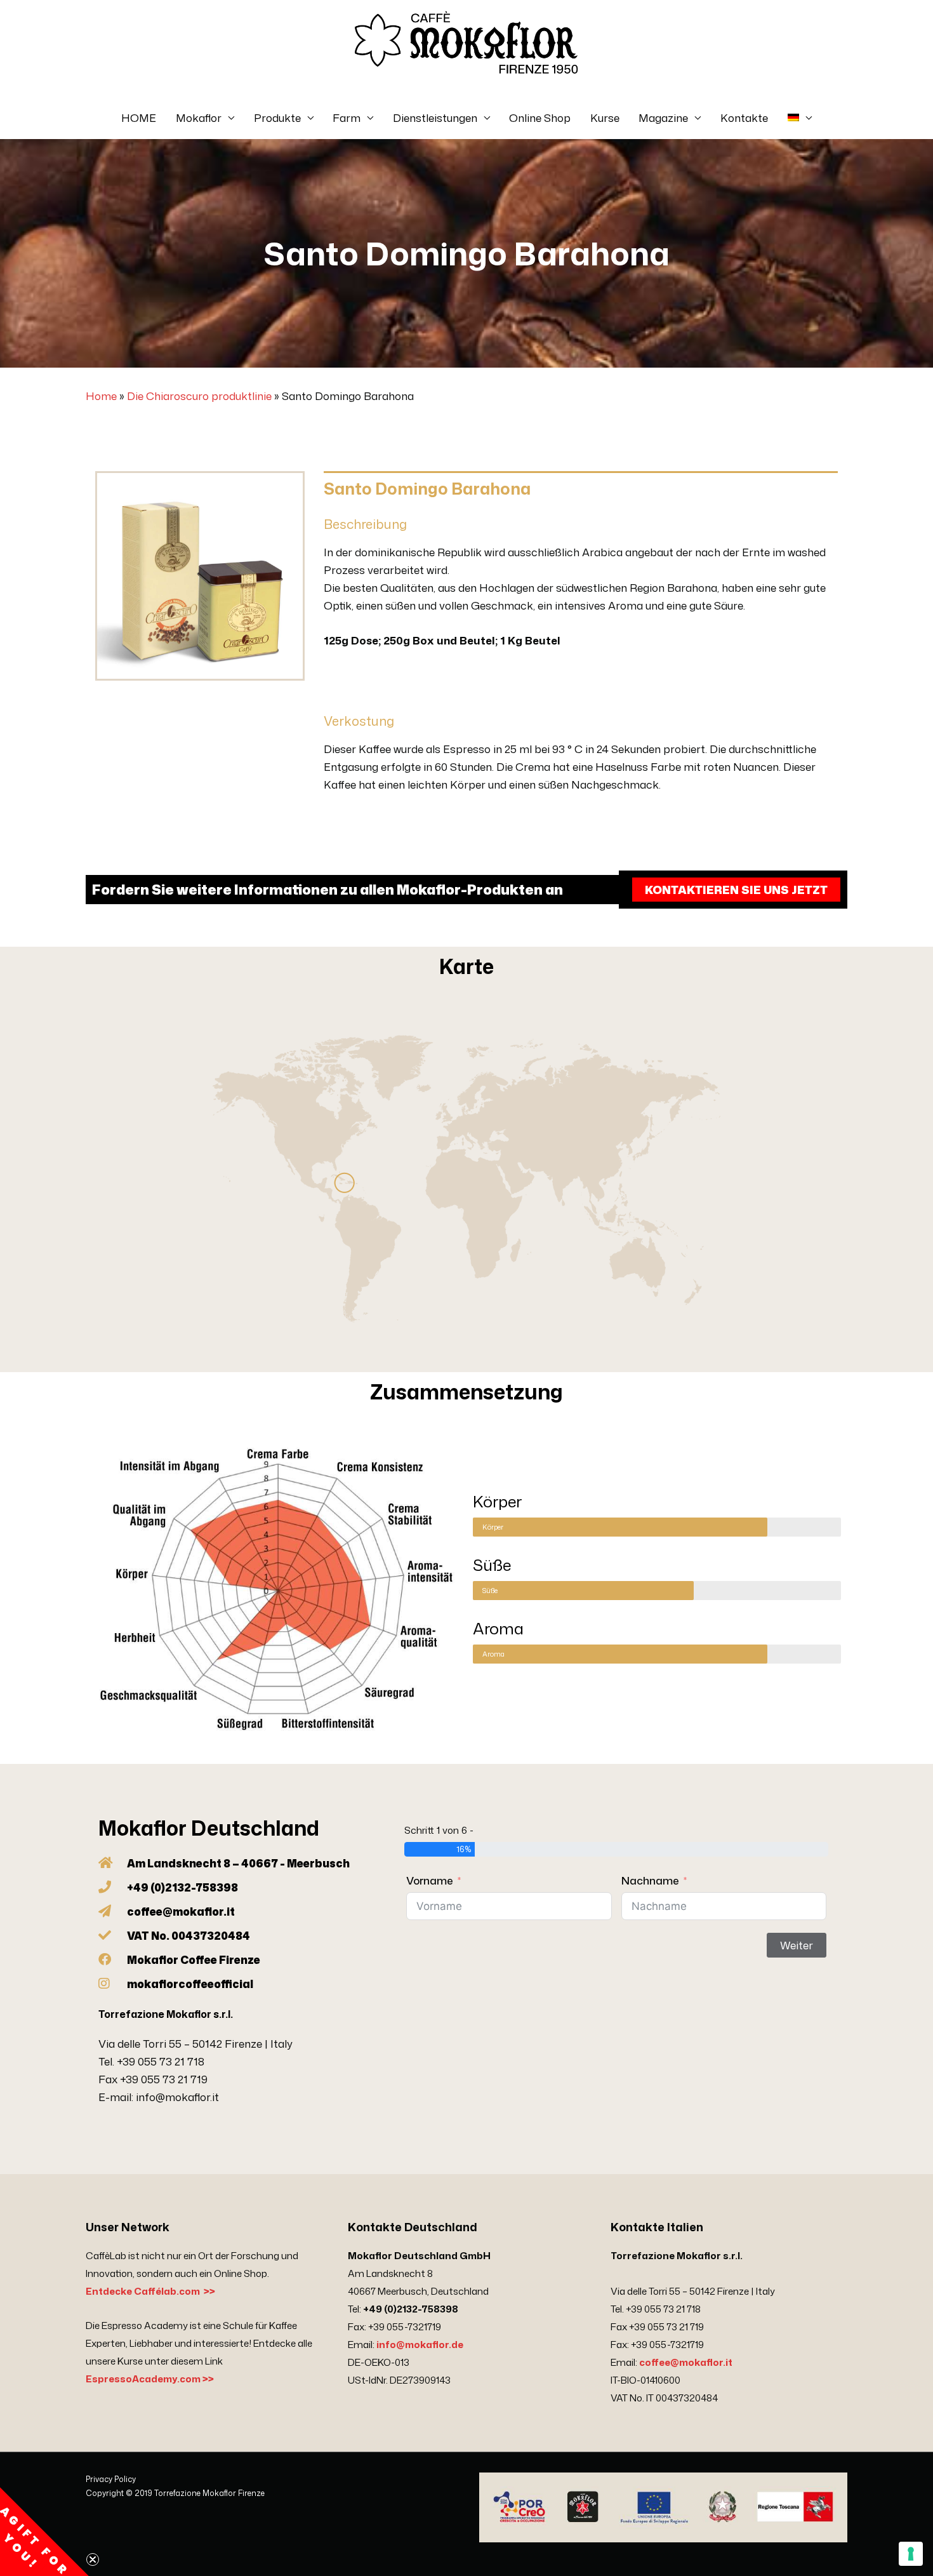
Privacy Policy (111, 2479)
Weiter (797, 1945)
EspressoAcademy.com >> (150, 2379)
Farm (347, 117)
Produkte (277, 117)
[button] (44, 2532)
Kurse (605, 117)
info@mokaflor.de (420, 2345)
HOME (139, 117)
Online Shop (540, 117)
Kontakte (744, 117)
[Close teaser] (93, 2559)
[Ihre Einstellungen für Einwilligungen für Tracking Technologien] (911, 2554)
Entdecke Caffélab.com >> (150, 2291)
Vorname (430, 1880)
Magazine (663, 117)
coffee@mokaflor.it (686, 2362)
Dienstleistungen (435, 117)
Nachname (650, 1880)
